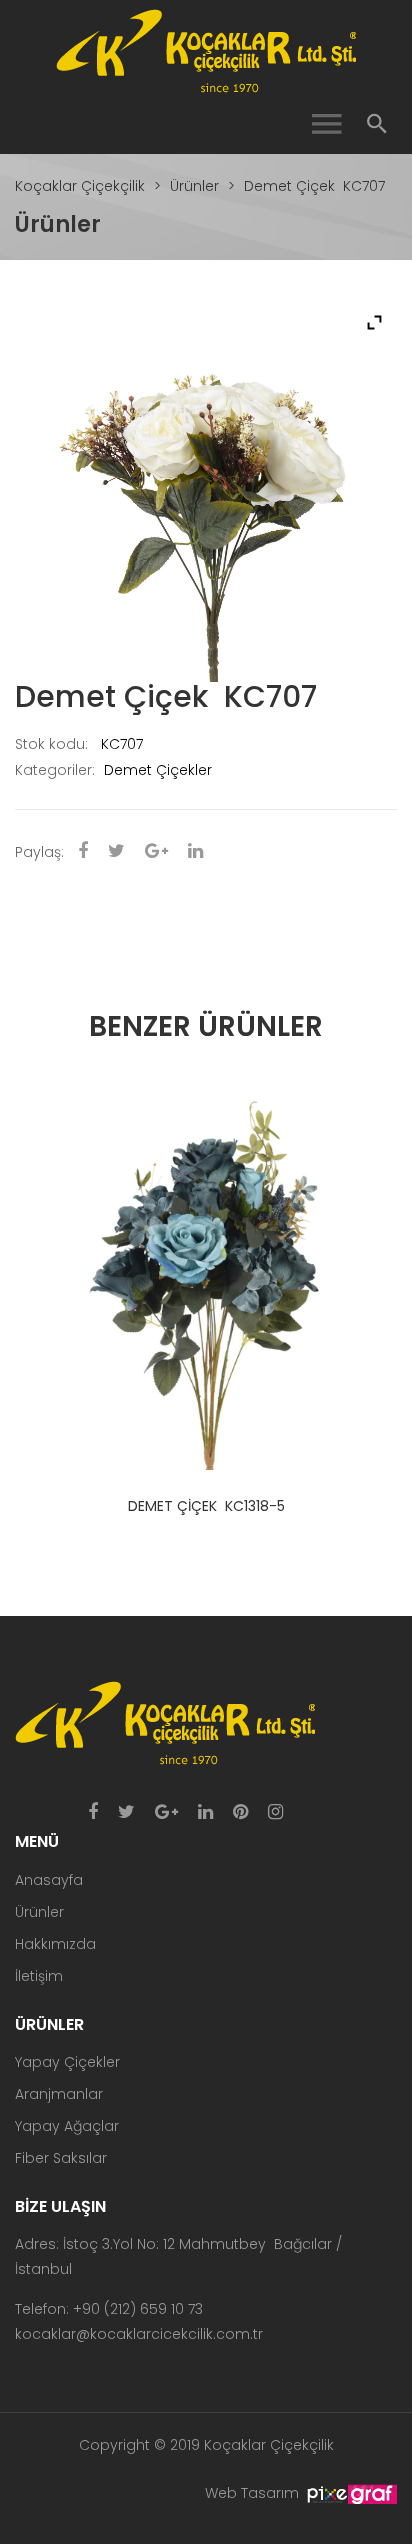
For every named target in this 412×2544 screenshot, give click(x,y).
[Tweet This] (116, 852)
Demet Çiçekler (158, 770)
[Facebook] (93, 1813)
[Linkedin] (205, 1813)
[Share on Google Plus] (156, 852)
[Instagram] (275, 1813)
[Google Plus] (166, 1813)
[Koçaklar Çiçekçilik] (206, 50)
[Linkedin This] (195, 852)
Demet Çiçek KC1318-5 (206, 1506)
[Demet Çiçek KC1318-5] (206, 1279)
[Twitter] (126, 1813)
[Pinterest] (240, 1813)
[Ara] (377, 124)
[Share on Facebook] (83, 852)
